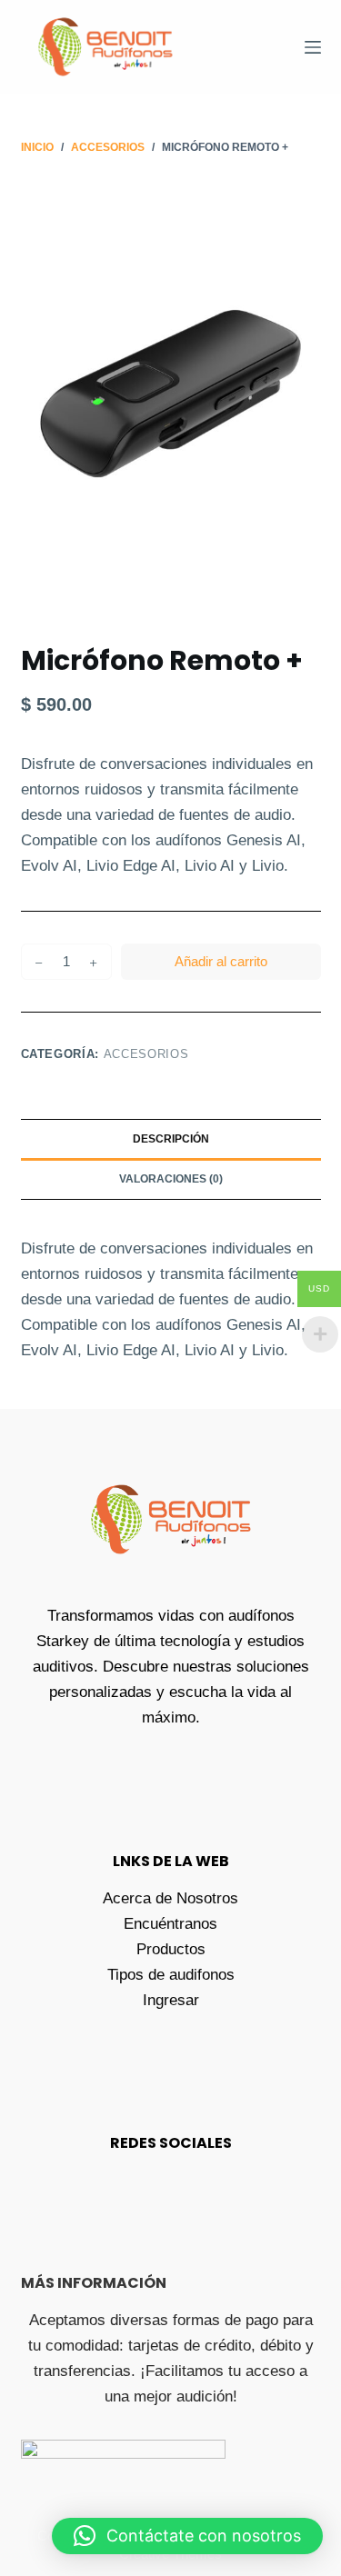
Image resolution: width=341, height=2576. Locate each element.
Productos (171, 1949)
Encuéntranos (170, 1924)
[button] (187, 2536)
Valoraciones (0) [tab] (171, 1179)
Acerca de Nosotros (170, 1898)
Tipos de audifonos (171, 1975)
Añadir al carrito (221, 961)
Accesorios (146, 1054)
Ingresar (171, 2000)
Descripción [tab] (171, 1139)
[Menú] (313, 47)
